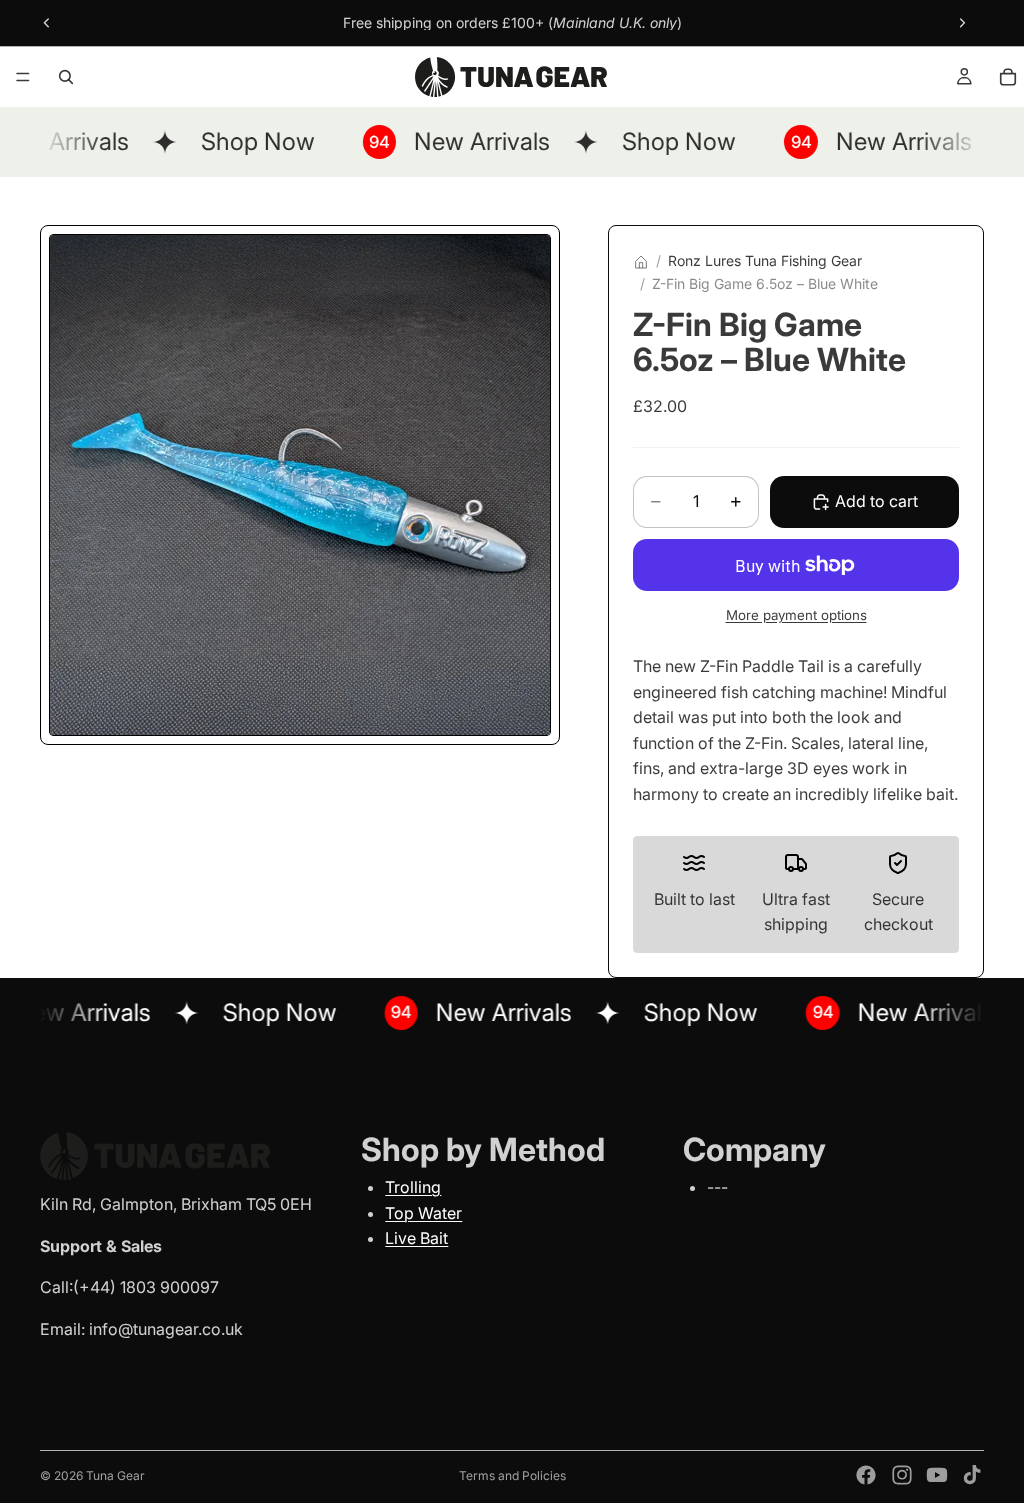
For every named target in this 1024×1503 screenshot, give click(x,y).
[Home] (641, 262)
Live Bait (416, 1238)
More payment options (796, 615)
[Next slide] (962, 23)
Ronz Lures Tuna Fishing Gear (765, 260)
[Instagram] (902, 1475)
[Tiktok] (972, 1475)
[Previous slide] (47, 23)
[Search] (66, 77)
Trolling (413, 1187)
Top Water (423, 1213)
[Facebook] (866, 1475)
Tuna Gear (115, 1475)
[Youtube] (937, 1475)
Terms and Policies (512, 1475)
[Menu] (23, 77)
